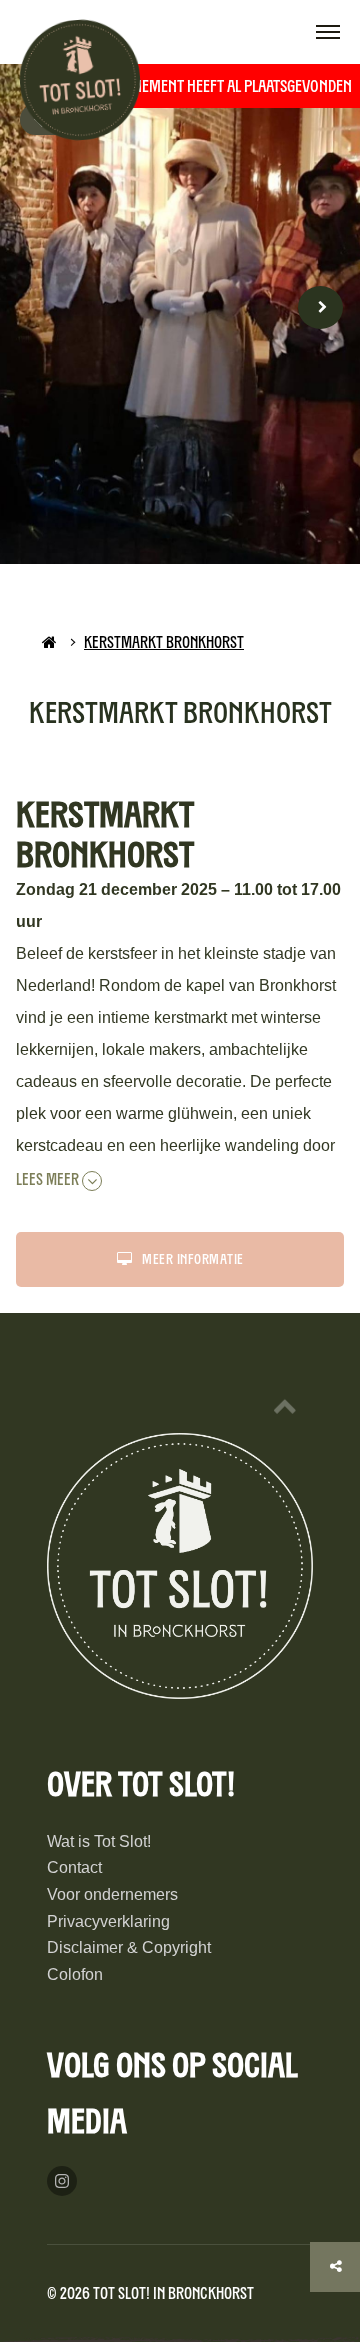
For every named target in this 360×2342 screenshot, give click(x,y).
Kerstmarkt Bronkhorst (164, 642)
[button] (328, 34)
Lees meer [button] (49, 1179)
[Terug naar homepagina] (49, 642)
